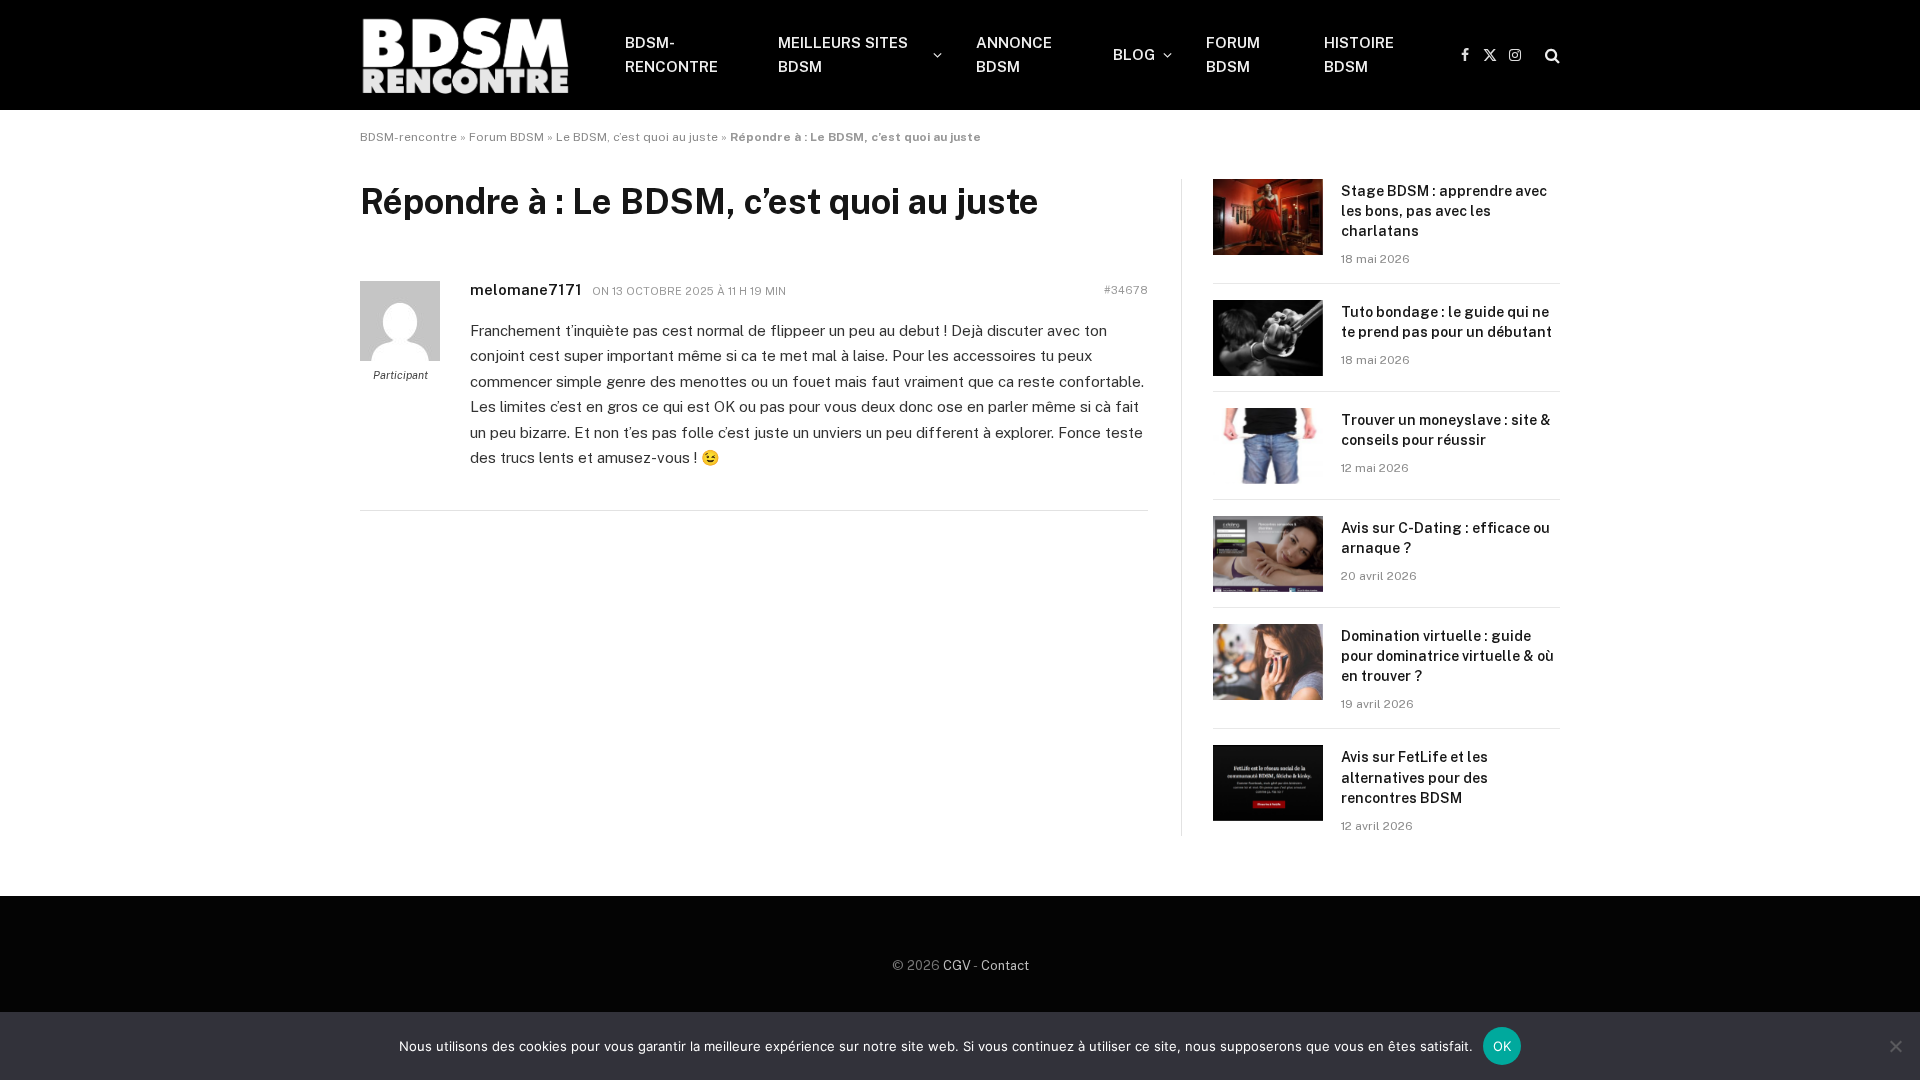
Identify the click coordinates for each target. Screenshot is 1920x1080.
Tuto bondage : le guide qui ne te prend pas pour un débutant (1446, 322)
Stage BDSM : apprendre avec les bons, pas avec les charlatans (1444, 211)
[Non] (1895, 1046)
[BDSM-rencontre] (466, 55)
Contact (1005, 965)
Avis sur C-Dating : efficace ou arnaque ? (1445, 538)
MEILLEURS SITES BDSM (843, 54)
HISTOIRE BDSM (1359, 54)
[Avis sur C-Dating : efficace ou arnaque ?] (1268, 554)
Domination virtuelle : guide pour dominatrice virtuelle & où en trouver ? (1447, 656)
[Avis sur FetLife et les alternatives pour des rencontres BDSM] (1268, 783)
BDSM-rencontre (408, 137)
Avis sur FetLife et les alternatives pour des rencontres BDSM (1414, 777)
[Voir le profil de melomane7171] (400, 357)
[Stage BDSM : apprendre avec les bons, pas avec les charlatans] (1268, 217)
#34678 (1126, 290)
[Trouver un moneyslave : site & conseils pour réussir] (1268, 446)
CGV (957, 965)
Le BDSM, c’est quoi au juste (637, 137)
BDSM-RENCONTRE (671, 54)
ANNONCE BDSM (1014, 54)
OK (1502, 1046)
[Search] (1550, 55)
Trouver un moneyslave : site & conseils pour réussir (1446, 430)
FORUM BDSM (1233, 54)
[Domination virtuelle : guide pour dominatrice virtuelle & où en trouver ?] (1268, 662)
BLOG (1134, 54)
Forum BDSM (506, 137)
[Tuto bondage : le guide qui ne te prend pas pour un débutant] (1268, 338)
